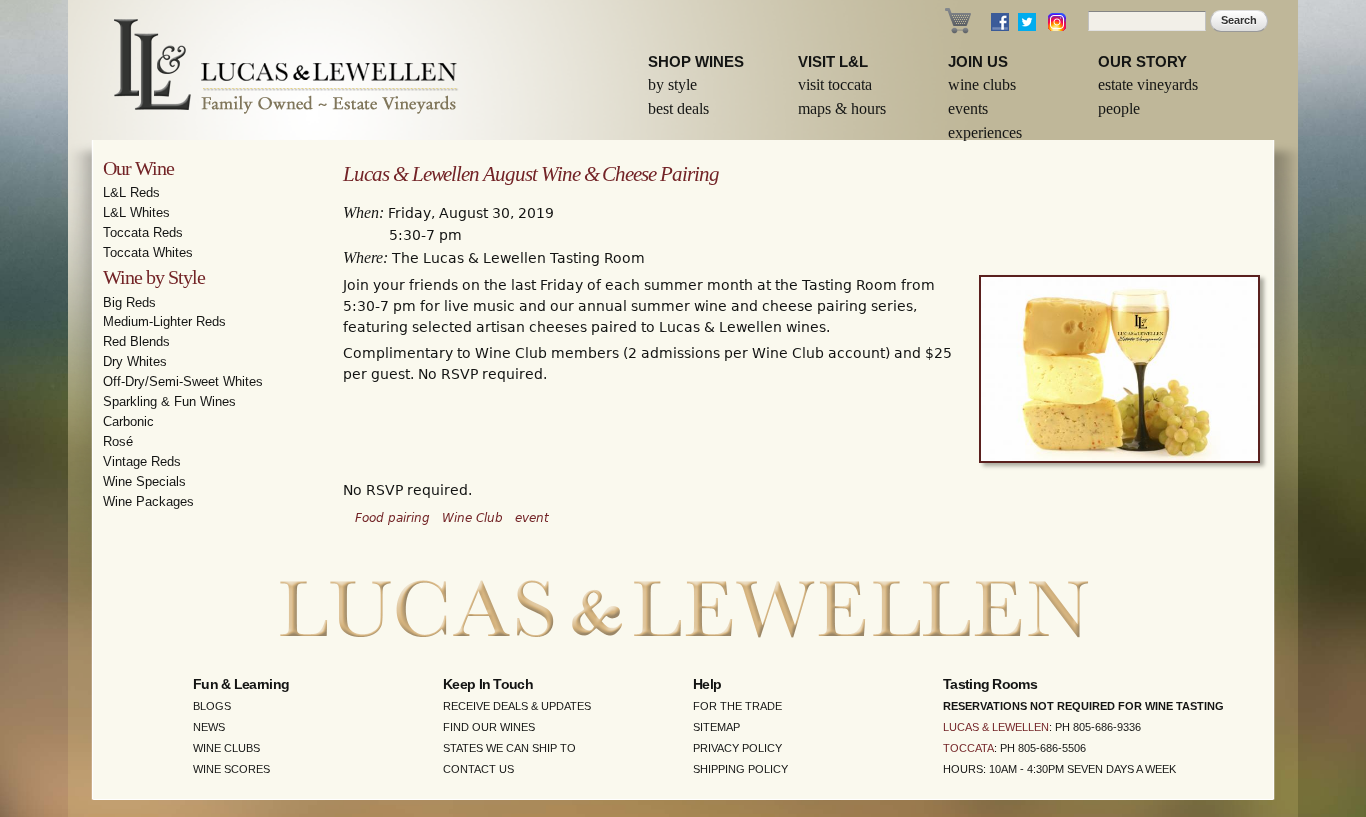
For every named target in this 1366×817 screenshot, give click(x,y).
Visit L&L (833, 61)
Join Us (978, 61)
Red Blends (136, 341)
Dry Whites (135, 361)
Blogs (212, 706)
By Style (672, 84)
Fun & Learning (241, 684)
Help (707, 684)
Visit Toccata (835, 84)
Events (968, 108)
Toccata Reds (143, 232)
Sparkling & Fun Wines (169, 401)
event (532, 518)
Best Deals (678, 108)
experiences (985, 132)
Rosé (118, 441)
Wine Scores (231, 769)
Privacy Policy (737, 748)
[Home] (273, 70)
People (1119, 108)
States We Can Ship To (509, 748)
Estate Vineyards (1148, 84)
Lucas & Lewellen (996, 727)
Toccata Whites (148, 252)
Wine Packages (148, 501)
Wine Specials (144, 481)
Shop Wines (696, 61)
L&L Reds (131, 192)
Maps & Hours (842, 108)
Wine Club (472, 518)
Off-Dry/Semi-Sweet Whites (183, 381)
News (209, 727)
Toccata (968, 748)
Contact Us (478, 769)
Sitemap (716, 727)
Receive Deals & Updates (517, 706)
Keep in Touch (488, 684)
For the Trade (737, 706)
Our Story (1142, 61)
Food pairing (392, 518)
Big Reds (129, 302)
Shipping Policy (740, 769)
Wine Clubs (982, 84)
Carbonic (128, 421)
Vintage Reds (142, 461)
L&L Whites (136, 212)
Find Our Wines (489, 727)
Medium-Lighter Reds (164, 321)
